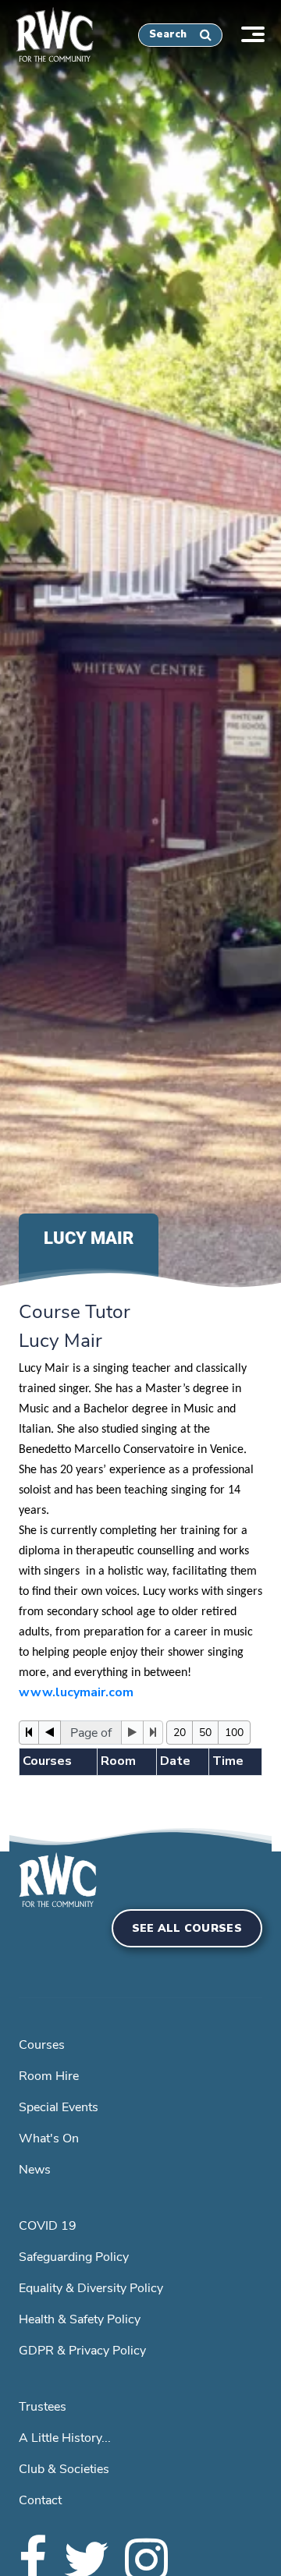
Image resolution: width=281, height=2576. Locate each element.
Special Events (59, 2107)
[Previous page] (50, 1733)
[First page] (29, 1733)
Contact (40, 2500)
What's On (49, 2138)
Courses (42, 2045)
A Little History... (65, 2438)
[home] (47, 32)
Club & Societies (64, 2469)
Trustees (43, 2407)
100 (234, 1733)
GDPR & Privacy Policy (82, 2351)
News (35, 2170)
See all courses (187, 1928)
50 (205, 1733)
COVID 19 (48, 2226)
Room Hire (49, 2076)
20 (180, 1733)
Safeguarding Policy (74, 2257)
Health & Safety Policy (80, 2319)
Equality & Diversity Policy (91, 2288)
